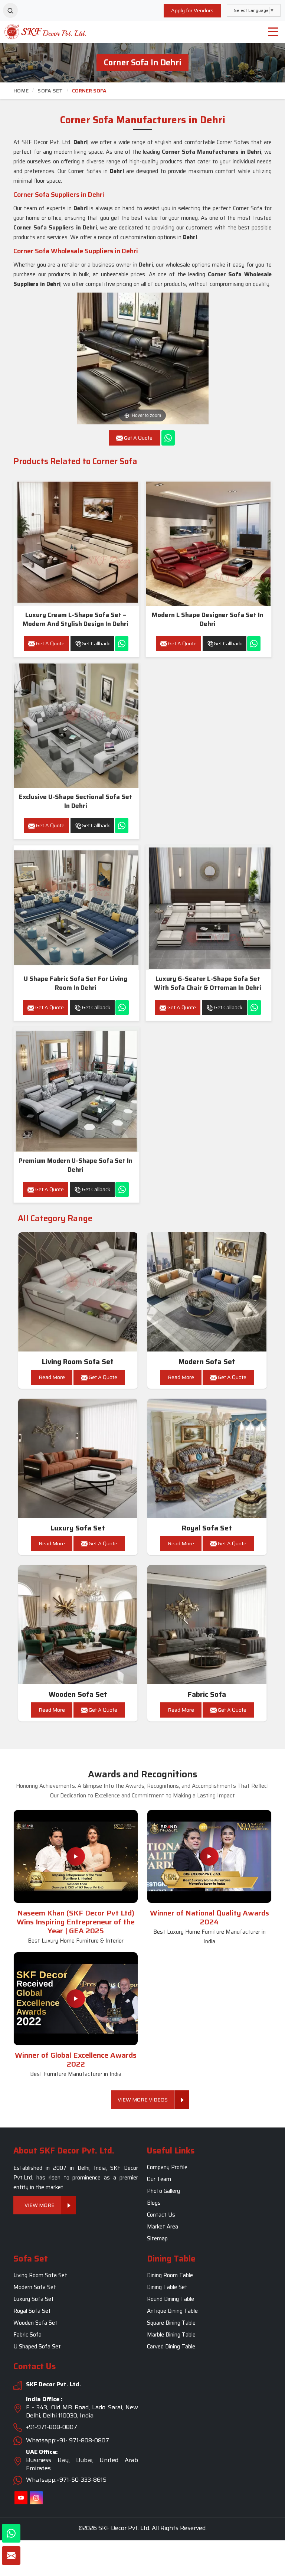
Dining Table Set (167, 2287)
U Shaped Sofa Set (37, 2347)
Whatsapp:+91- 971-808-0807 (68, 2440)
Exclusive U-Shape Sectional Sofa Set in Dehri (76, 801)
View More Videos (143, 2100)
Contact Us (161, 2215)
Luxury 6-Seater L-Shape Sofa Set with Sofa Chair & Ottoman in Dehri (208, 983)
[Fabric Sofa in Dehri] (207, 1625)
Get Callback (96, 643)
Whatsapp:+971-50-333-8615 (66, 2480)
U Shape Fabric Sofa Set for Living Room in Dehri (76, 983)
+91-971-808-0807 (52, 2427)
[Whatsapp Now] (168, 438)
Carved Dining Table (171, 2347)
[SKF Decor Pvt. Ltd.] (36, 32)
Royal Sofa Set (207, 1528)
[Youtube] (21, 2498)
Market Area (163, 2227)
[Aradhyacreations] (10, 10)
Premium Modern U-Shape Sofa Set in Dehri (76, 1165)
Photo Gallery (163, 2191)
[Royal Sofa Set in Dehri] (207, 1458)
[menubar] (273, 32)
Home (21, 91)
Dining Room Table (170, 2275)
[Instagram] (36, 2498)
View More (40, 2205)
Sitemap (157, 2239)
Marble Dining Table (171, 2335)
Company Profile (167, 2168)
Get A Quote (50, 643)
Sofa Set (50, 91)
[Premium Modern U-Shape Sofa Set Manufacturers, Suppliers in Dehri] (76, 1090)
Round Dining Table (171, 2299)
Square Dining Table (171, 2323)
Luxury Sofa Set (78, 1528)
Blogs (154, 2203)
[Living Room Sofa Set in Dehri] (78, 1292)
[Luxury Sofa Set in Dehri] (78, 1458)
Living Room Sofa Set (78, 1362)
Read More (52, 1377)
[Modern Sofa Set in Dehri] (207, 1292)
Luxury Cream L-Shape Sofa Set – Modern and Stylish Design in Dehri (76, 619)
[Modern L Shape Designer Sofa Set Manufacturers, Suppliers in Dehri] (208, 544)
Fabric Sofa (207, 1694)
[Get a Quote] (11, 2556)
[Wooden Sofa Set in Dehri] (78, 1625)
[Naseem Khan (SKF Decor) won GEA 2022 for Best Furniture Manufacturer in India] (76, 1999)
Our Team (159, 2179)
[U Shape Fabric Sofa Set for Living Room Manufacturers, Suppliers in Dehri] (76, 908)
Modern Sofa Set (207, 1362)
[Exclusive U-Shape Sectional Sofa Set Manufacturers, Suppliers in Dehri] (76, 726)
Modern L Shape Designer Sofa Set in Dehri (208, 619)
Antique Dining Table (172, 2311)
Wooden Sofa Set (78, 1694)
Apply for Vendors (192, 10)
